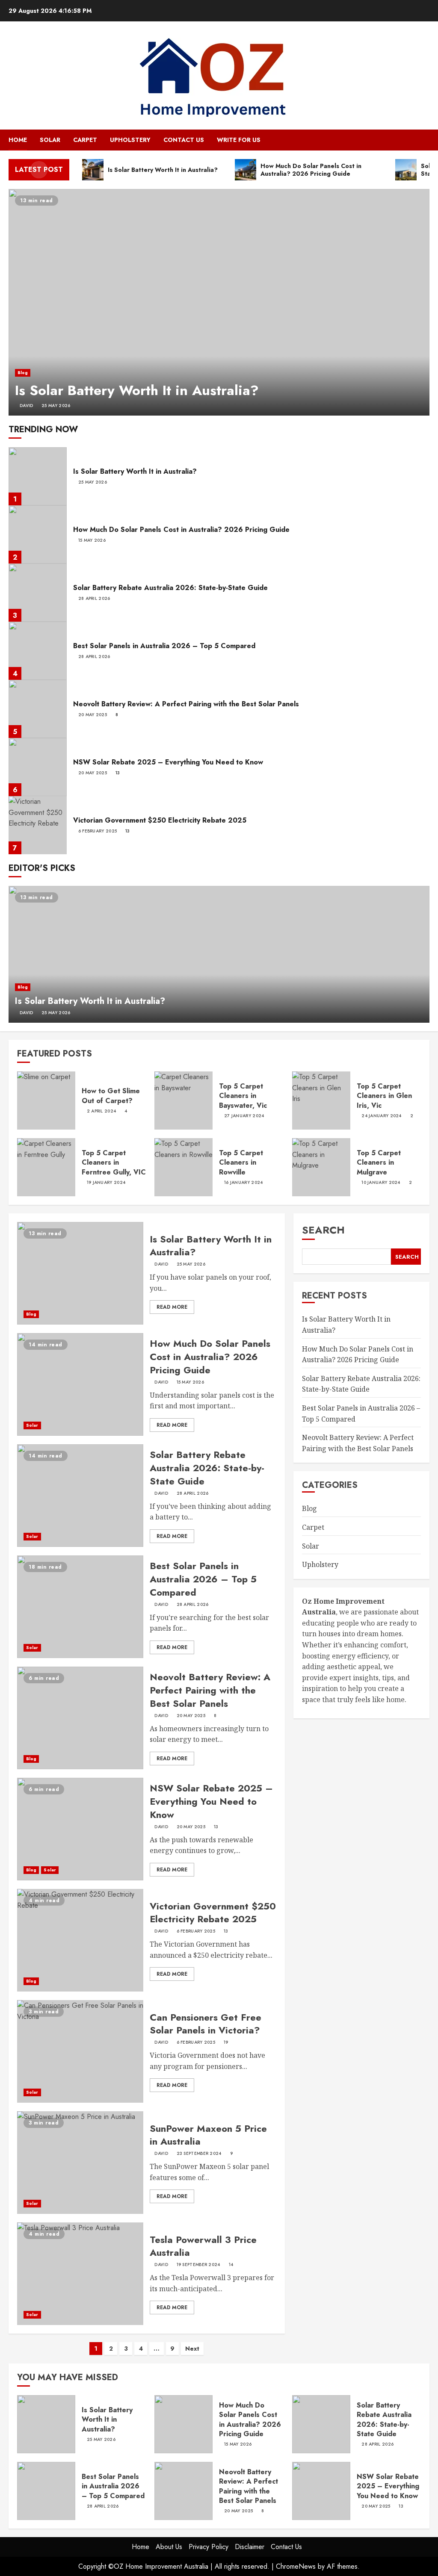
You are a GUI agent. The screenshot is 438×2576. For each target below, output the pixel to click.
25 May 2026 (56, 406)
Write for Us (239, 140)
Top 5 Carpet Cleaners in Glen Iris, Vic (384, 1096)
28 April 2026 (94, 599)
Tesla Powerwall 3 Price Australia (203, 2246)
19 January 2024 (106, 1183)
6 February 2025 (98, 831)
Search (323, 1230)
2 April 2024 (102, 1111)
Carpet (85, 140)
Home (18, 140)
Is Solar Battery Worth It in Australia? (137, 390)
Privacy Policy (209, 2547)
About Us (169, 2547)
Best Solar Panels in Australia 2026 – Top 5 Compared (164, 646)
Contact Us (184, 140)
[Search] (424, 140)
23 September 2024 (199, 2154)
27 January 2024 (244, 1116)
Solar (50, 140)
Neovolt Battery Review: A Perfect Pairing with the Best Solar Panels (186, 704)
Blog (23, 373)
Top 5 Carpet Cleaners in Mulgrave (379, 1163)
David (27, 406)
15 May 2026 (92, 540)
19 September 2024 (198, 2265)
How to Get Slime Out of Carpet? (111, 1096)
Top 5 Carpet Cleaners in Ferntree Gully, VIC (114, 1163)
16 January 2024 (244, 1183)
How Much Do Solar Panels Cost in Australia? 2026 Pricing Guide (181, 530)
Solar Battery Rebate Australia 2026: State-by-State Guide (170, 588)
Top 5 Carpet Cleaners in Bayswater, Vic (243, 1096)
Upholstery (130, 140)
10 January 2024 (381, 1183)
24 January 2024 (382, 1116)
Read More (172, 1307)
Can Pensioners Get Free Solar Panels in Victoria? (206, 2024)
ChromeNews (296, 2566)
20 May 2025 (93, 715)
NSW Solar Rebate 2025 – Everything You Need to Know (168, 762)
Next (192, 2349)
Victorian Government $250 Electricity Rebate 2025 (160, 820)
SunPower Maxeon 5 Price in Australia (208, 2135)
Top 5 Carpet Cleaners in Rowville (241, 1163)
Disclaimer (250, 2547)
